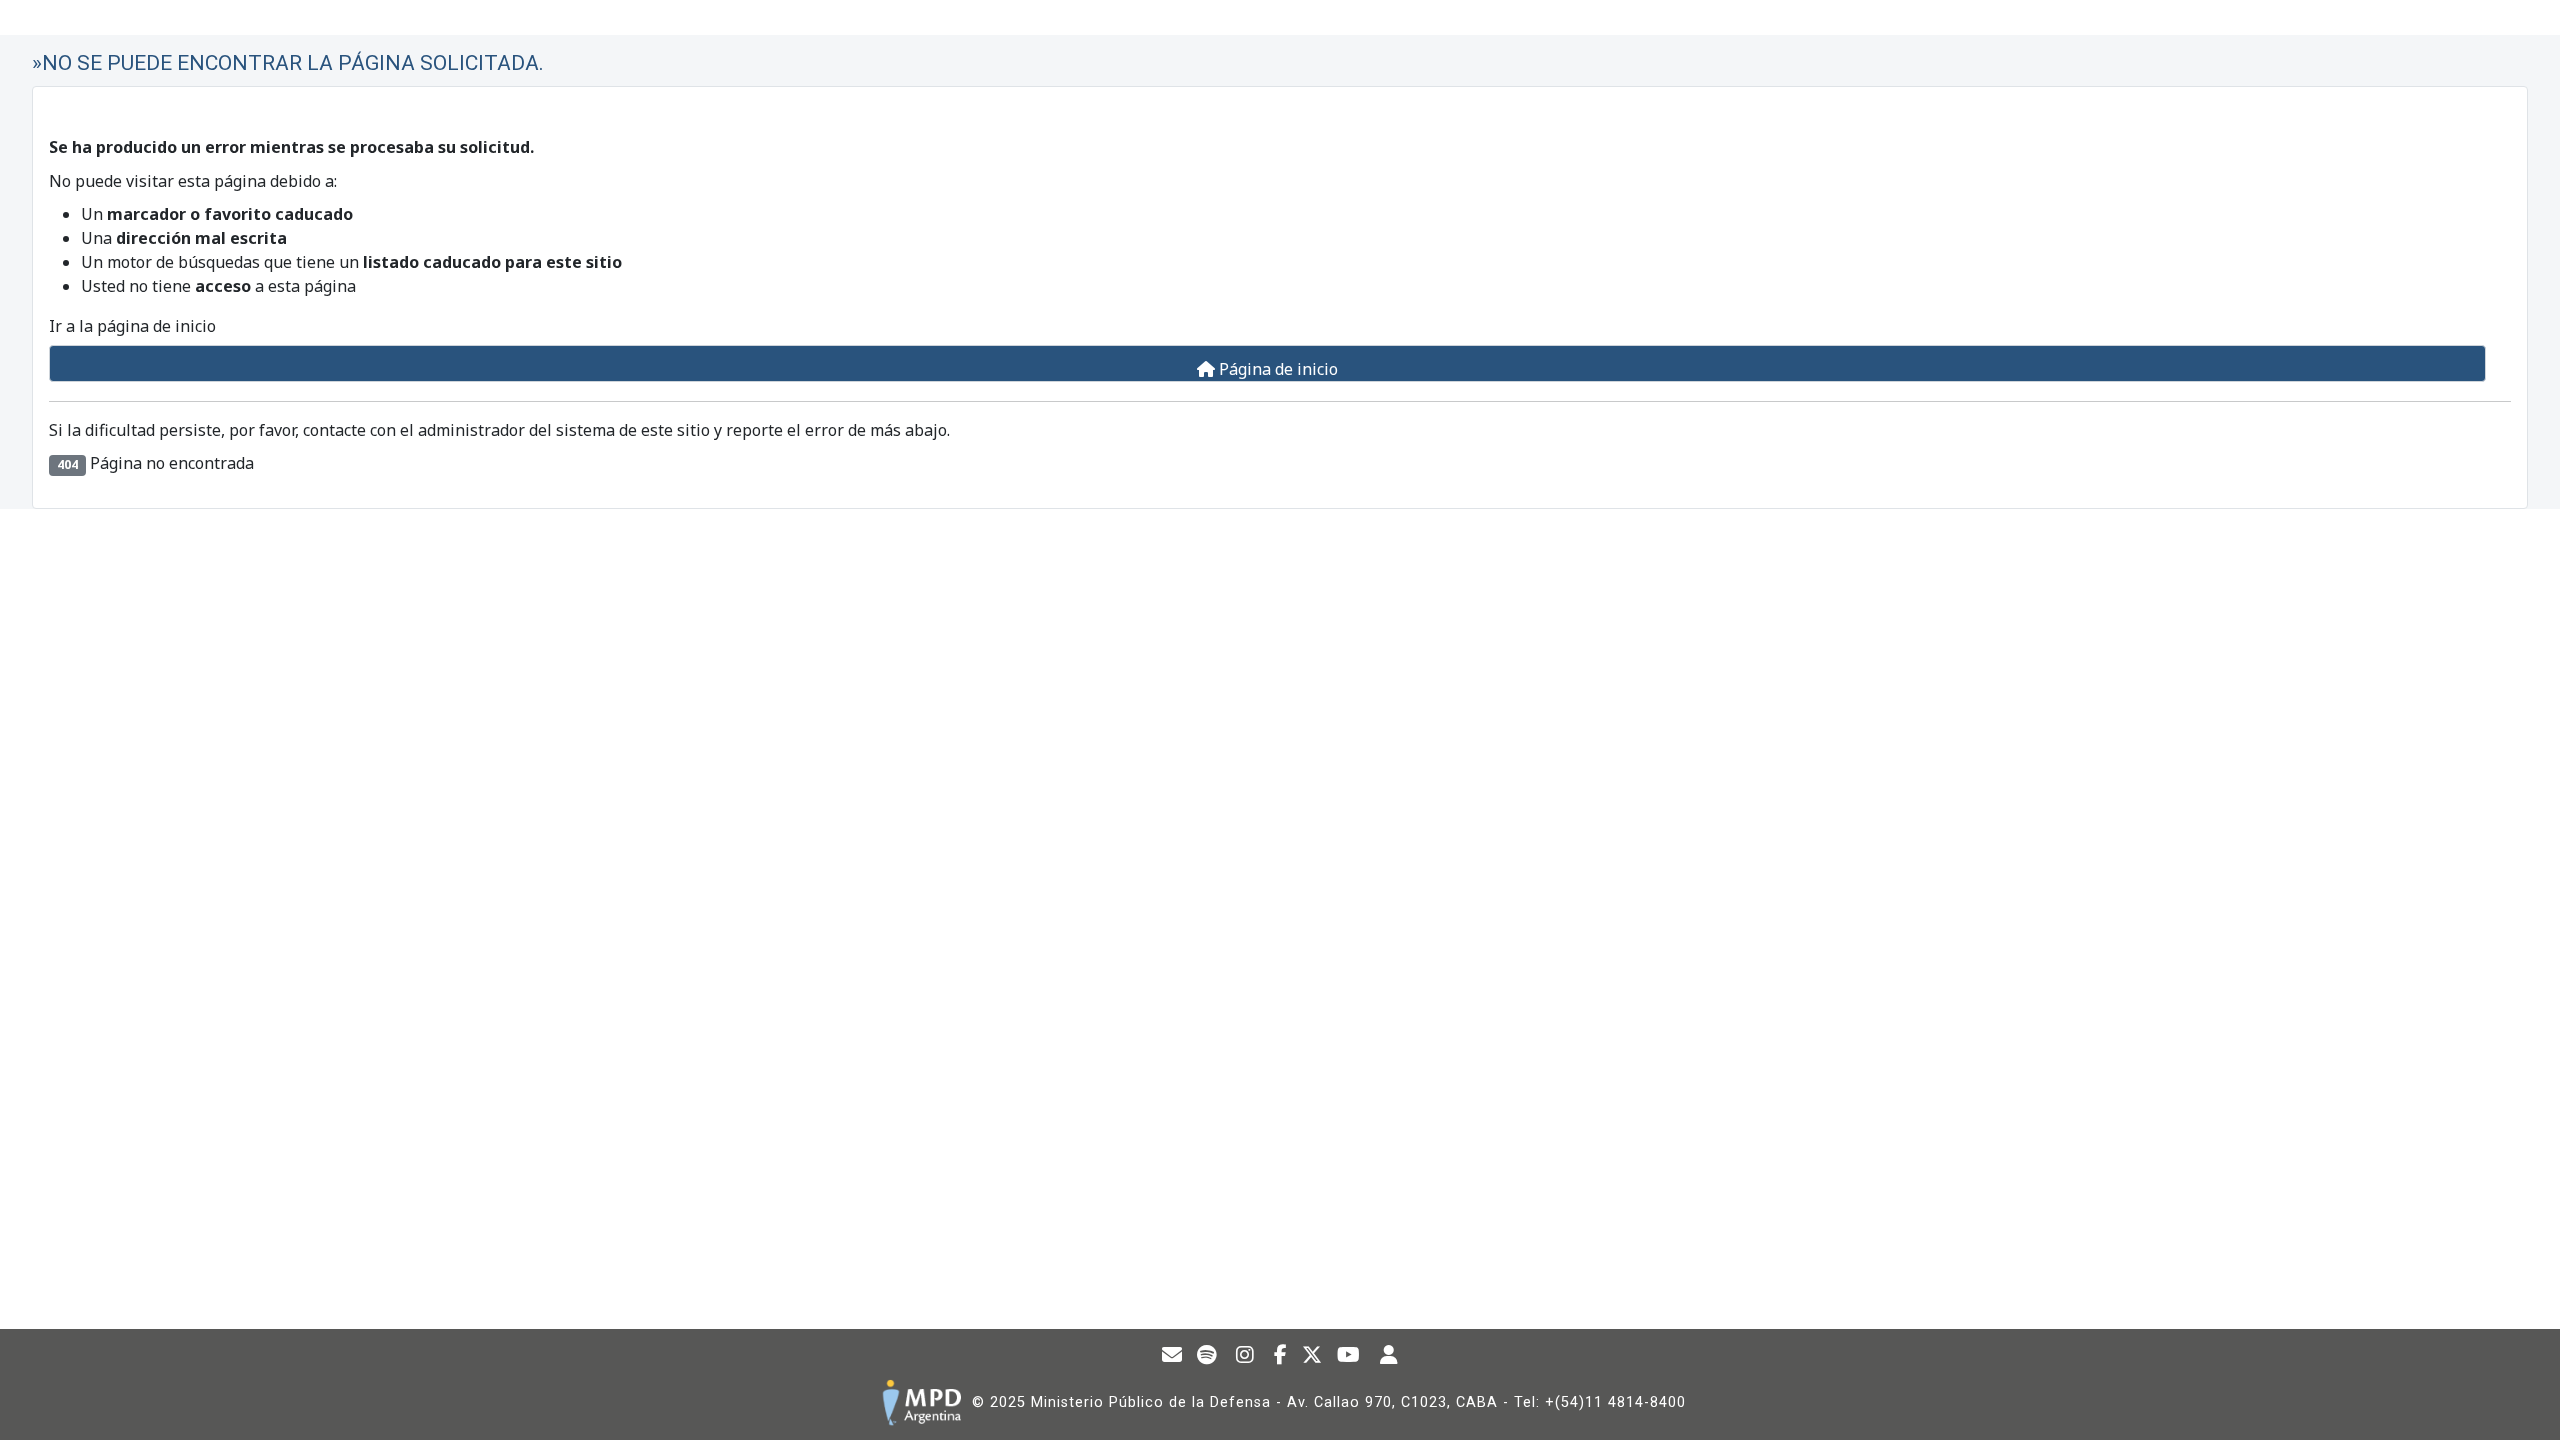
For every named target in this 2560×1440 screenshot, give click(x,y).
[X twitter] (1312, 1357)
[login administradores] (1389, 1357)
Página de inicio (1276, 369)
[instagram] (1245, 1357)
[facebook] (1281, 1357)
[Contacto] (1172, 1357)
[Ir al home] (921, 1402)
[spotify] (1207, 1357)
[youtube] (1349, 1357)
